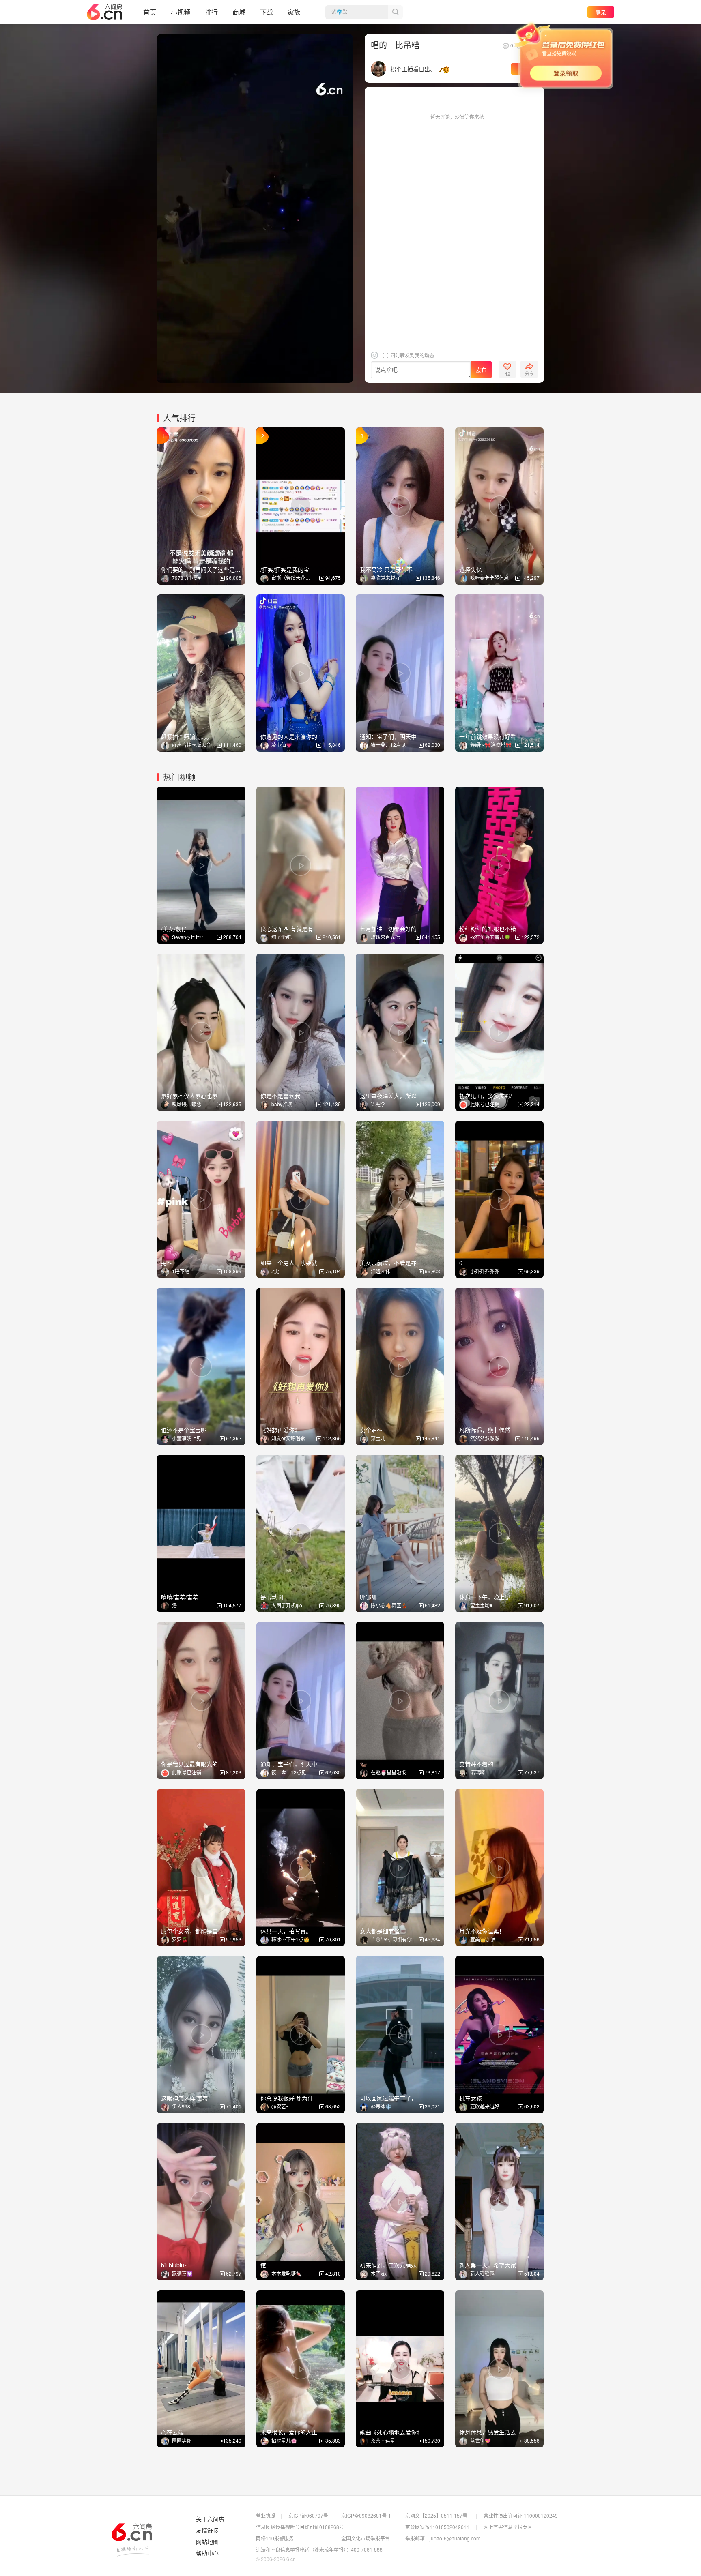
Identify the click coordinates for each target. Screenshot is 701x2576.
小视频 (181, 12)
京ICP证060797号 (308, 2515)
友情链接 (207, 2531)
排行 (211, 12)
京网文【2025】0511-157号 (436, 2515)
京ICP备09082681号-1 (366, 2515)
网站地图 (207, 2542)
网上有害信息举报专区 (508, 2527)
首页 (150, 12)
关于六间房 (210, 2519)
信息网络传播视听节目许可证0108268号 (300, 2527)
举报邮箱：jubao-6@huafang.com (443, 2538)
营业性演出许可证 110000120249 (521, 2515)
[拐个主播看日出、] (378, 68)
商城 (239, 12)
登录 (601, 12)
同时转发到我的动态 (412, 355)
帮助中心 (207, 2553)
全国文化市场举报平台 (366, 2538)
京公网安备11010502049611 (437, 2527)
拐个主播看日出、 (413, 69)
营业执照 (266, 2515)
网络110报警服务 (275, 2538)
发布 (481, 370)
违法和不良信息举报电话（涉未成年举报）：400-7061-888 (319, 2549)
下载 (267, 12)
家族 (294, 12)
